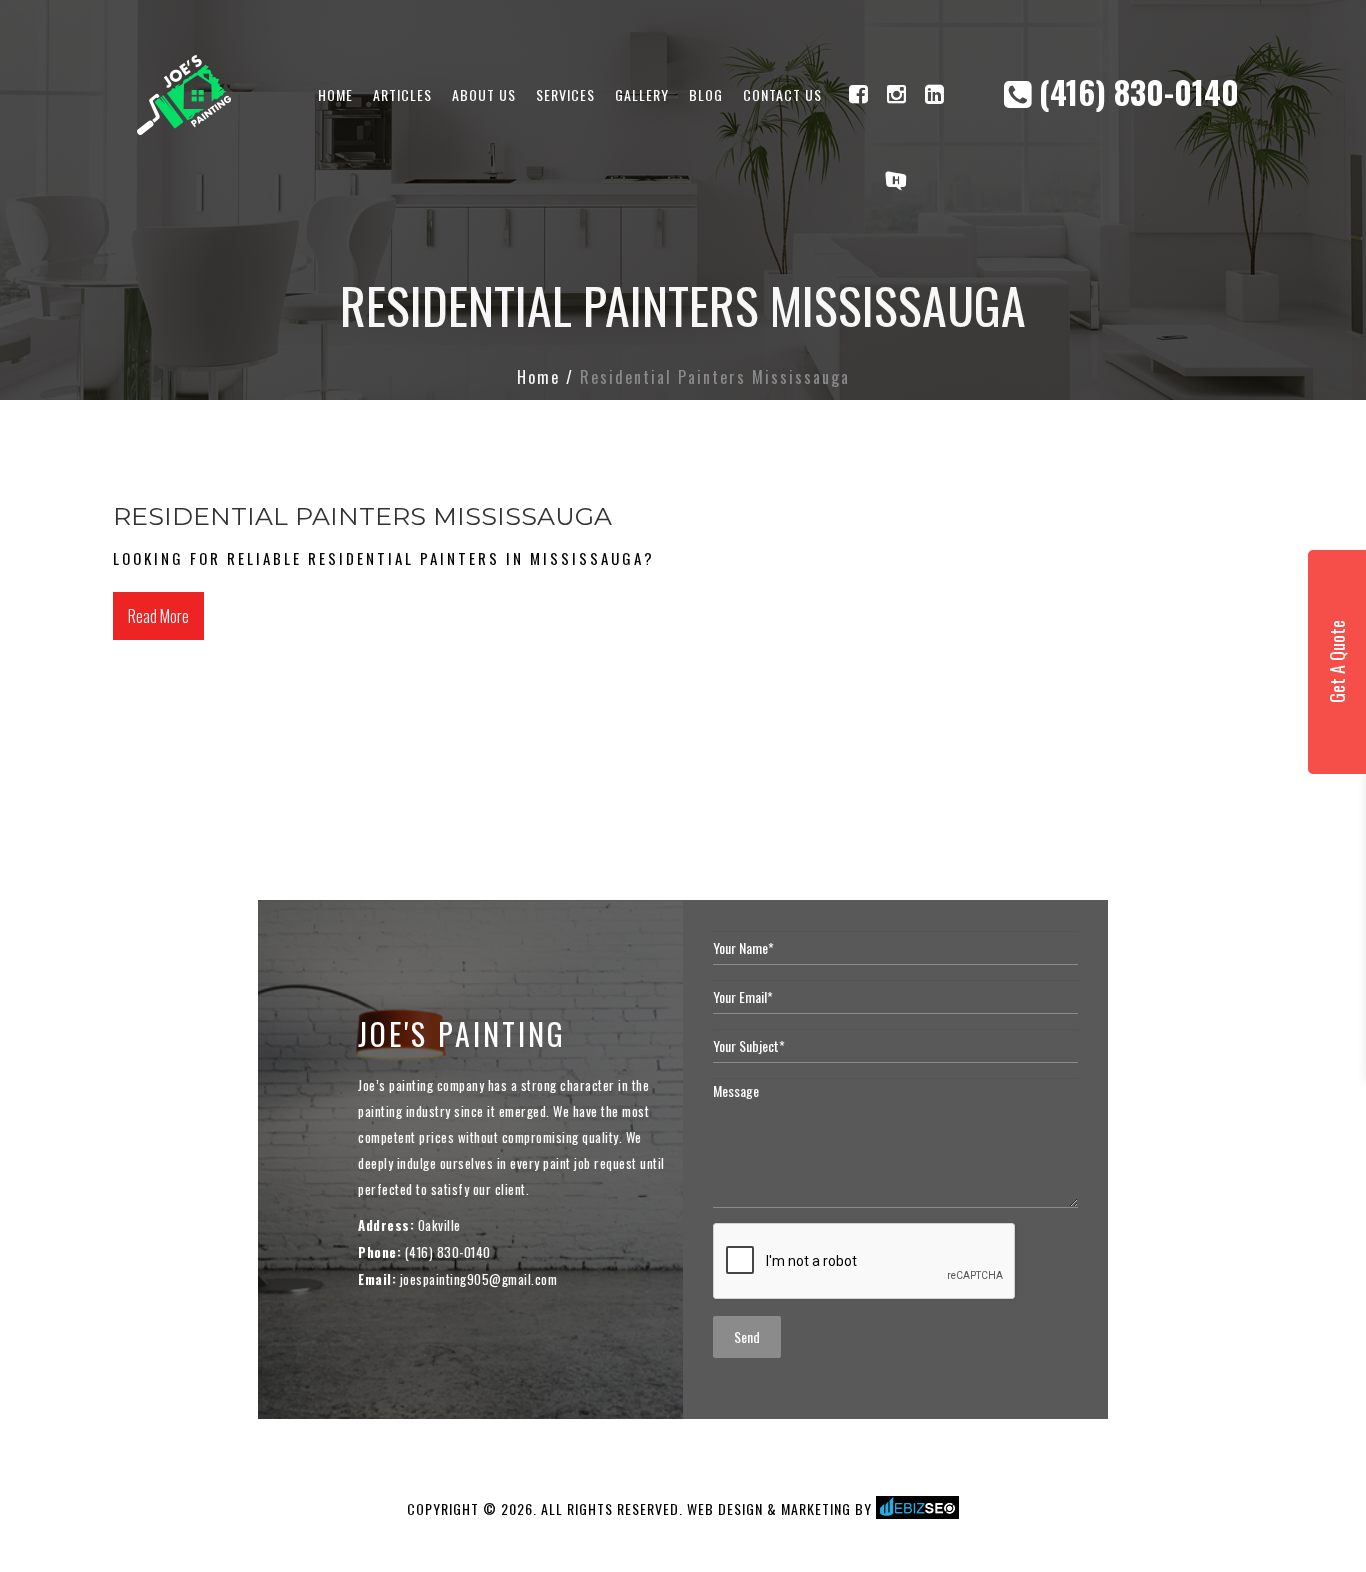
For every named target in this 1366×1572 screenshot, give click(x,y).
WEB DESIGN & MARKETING (769, 1508)
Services (565, 94)
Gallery (642, 94)
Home (335, 94)
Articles (402, 94)
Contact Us (782, 94)
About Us (484, 94)
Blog (706, 94)
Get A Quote (1337, 662)
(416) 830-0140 (1135, 91)
